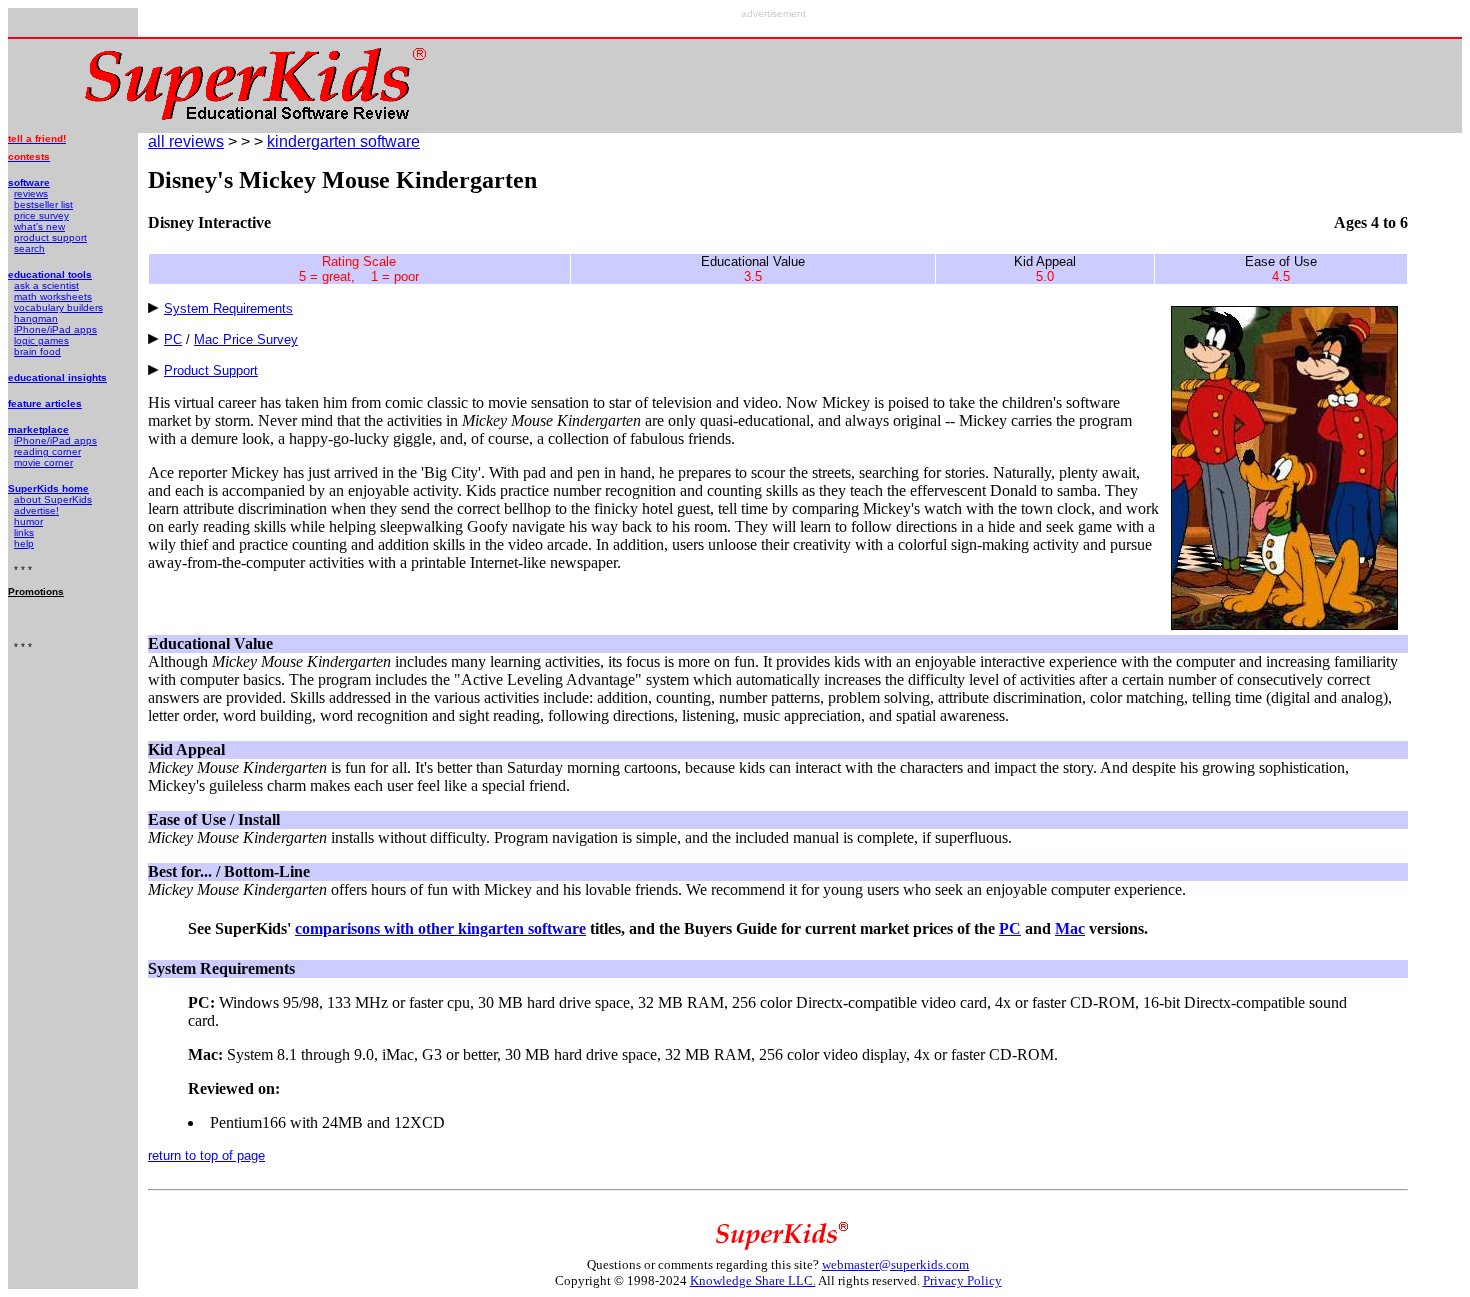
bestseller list (43, 204)
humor (28, 521)
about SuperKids (53, 499)
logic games (41, 340)
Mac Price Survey (246, 339)
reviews (31, 193)
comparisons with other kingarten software (440, 928)
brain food (37, 351)
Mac (1070, 928)
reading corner (47, 451)
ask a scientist (46, 285)
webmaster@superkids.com (895, 1264)
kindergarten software (343, 141)
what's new (39, 226)
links (24, 532)
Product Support (211, 370)
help (24, 543)
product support (50, 237)
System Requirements (228, 308)
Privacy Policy (962, 1280)
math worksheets (53, 296)
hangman (36, 318)
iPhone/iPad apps (55, 329)
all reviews (186, 141)
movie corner (43, 462)
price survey (41, 215)
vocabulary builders (58, 307)
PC (173, 339)
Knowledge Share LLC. (753, 1280)
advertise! (36, 510)
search (29, 248)
